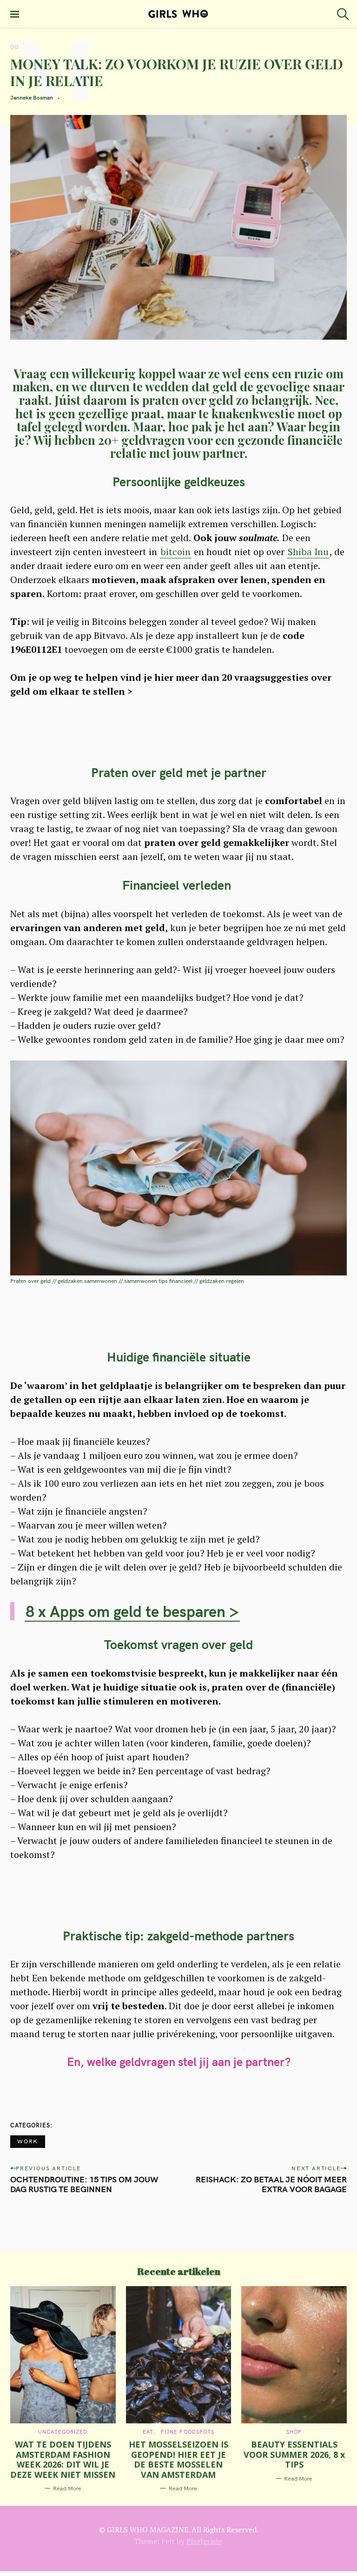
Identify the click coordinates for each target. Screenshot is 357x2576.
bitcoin (175, 552)
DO (15, 47)
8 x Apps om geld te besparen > (132, 1611)
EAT (148, 2432)
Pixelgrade (204, 2541)
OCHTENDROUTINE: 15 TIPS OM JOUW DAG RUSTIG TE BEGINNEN (84, 2184)
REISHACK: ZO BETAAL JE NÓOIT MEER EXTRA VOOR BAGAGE (271, 2184)
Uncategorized (63, 2432)
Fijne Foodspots (188, 2432)
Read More (67, 2488)
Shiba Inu (308, 552)
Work (28, 2141)
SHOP (294, 2432)
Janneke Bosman (32, 97)
